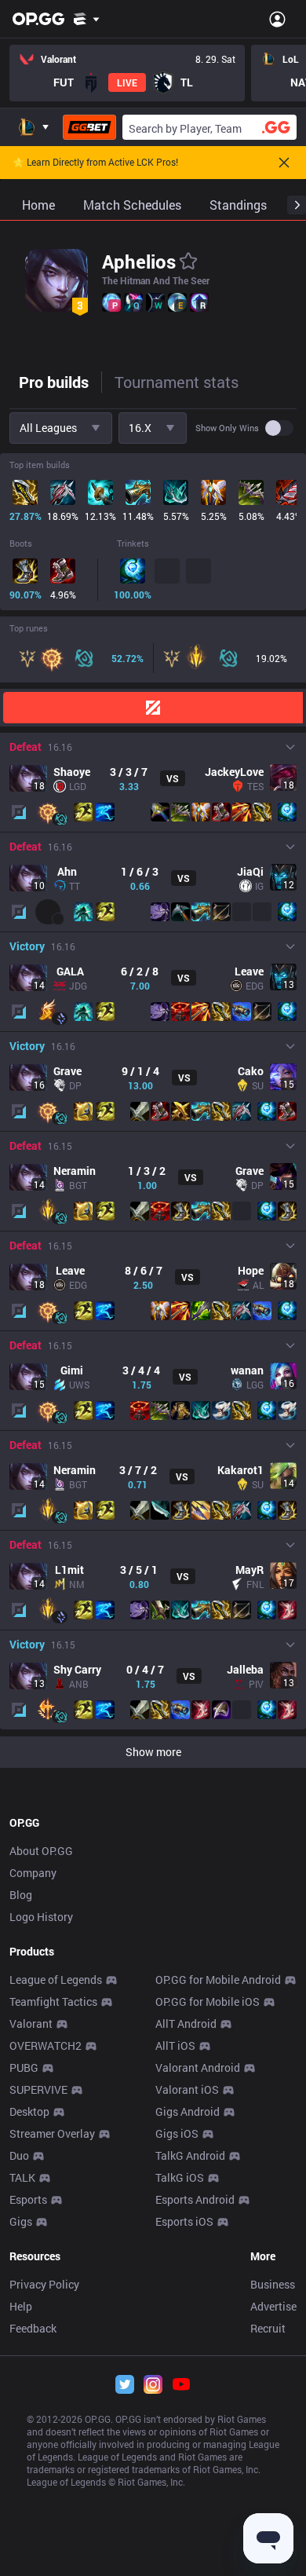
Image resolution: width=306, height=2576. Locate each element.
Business (273, 2284)
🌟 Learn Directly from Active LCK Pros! (95, 163)
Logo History (41, 1917)
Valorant (31, 2023)
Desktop (29, 2111)
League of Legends (56, 1980)
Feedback (33, 2328)
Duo (19, 2155)
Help (21, 2306)
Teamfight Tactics (53, 2002)
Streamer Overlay (52, 2133)
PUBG (24, 2067)
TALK (22, 2177)
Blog (21, 1895)
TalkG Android (190, 2155)
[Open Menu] (277, 19)
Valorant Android (198, 2067)
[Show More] (87, 19)
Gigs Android (188, 2111)
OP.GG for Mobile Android (218, 1980)
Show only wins (227, 428)
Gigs (21, 2221)
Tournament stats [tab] (177, 382)
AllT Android (186, 2023)
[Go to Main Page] (38, 19)
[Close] (284, 163)
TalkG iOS (180, 2177)
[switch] (279, 428)
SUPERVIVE (38, 2089)
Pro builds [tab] (54, 382)
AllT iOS (175, 2045)
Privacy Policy (44, 2284)
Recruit (268, 2328)
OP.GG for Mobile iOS (208, 2002)
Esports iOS (184, 2221)
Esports (28, 2199)
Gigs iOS (177, 2133)
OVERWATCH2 (46, 2045)
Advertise (273, 2306)
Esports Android (195, 2199)
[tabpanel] (153, 1089)
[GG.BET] (89, 127)
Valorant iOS (187, 2089)
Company (33, 1873)
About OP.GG (41, 1851)
